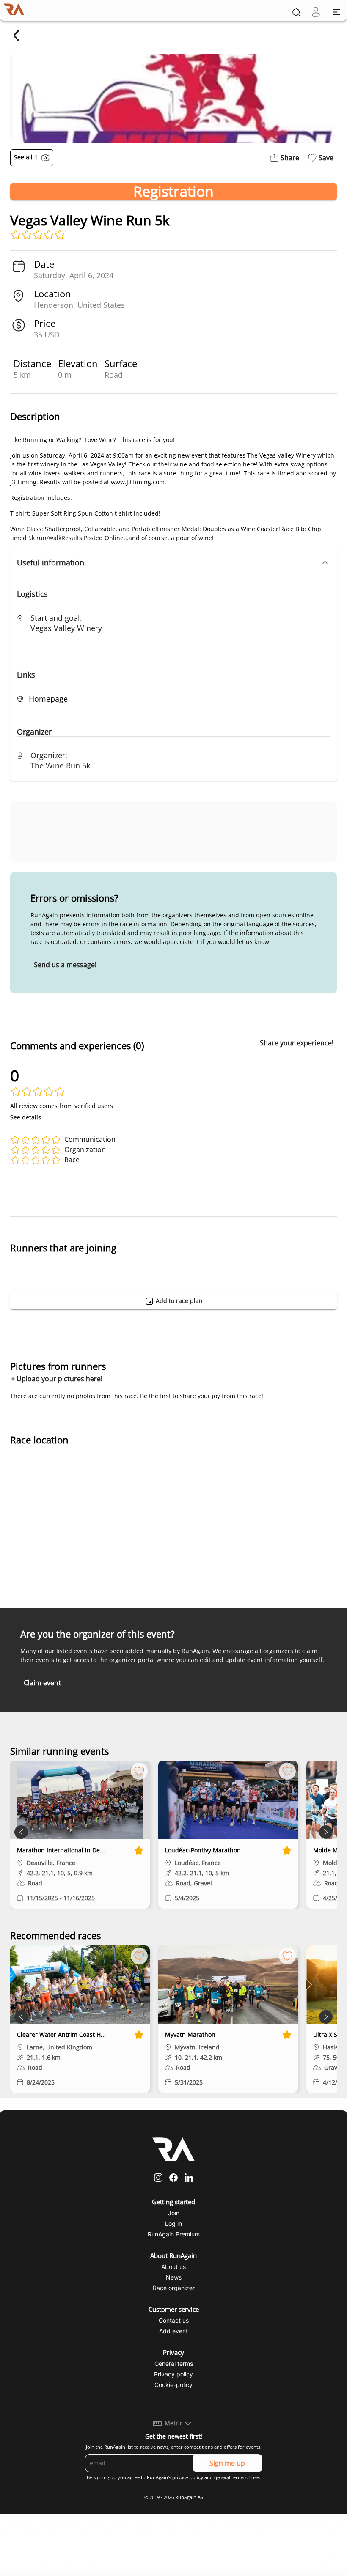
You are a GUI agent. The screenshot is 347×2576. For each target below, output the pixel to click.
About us (173, 2267)
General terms (174, 2363)
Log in (173, 2223)
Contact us (174, 2320)
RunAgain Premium (174, 2234)
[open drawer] (337, 12)
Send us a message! (65, 965)
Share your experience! (297, 1043)
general (222, 2477)
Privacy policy (173, 2374)
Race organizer (174, 2288)
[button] (173, 562)
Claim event (42, 1683)
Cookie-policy (173, 2385)
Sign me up (227, 2463)
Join (174, 2213)
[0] (316, 12)
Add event (173, 2331)
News (174, 2277)
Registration (173, 192)
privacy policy (188, 2477)
